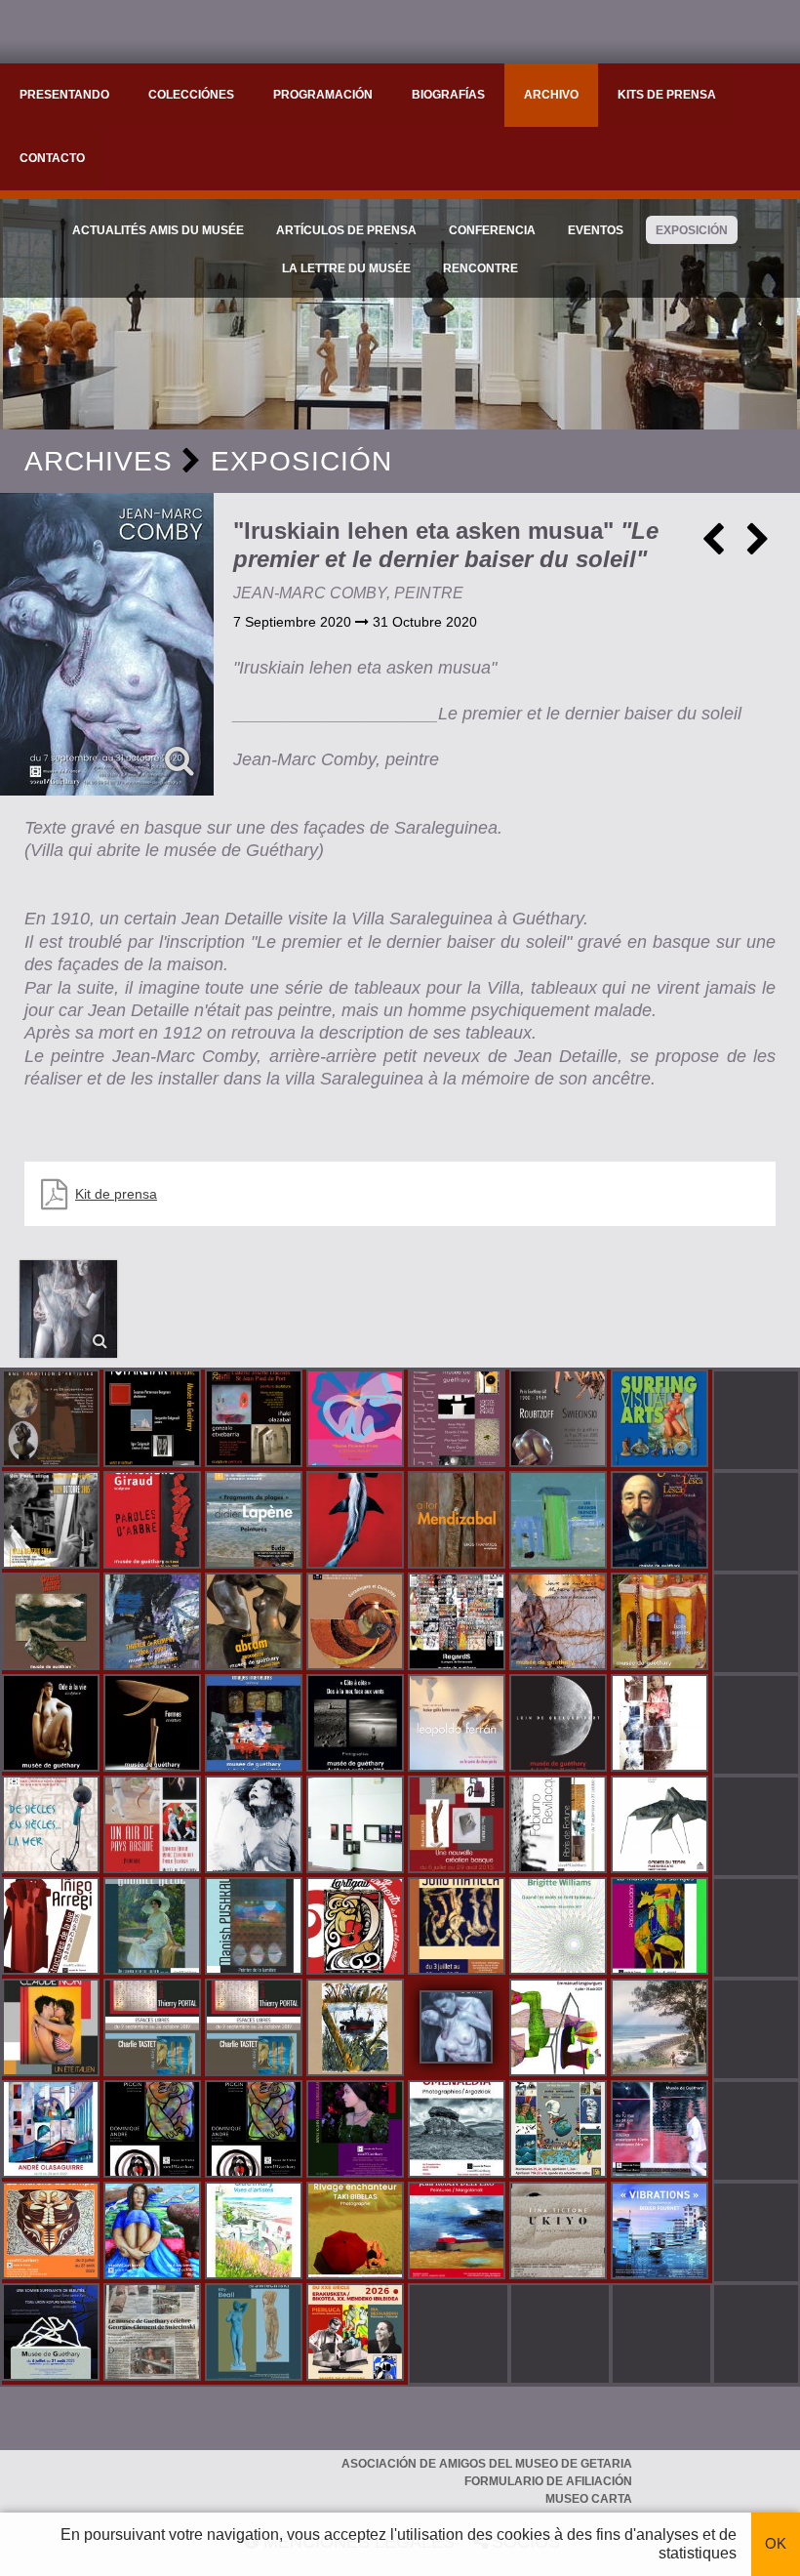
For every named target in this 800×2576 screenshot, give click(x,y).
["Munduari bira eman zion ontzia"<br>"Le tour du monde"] (560, 2131)
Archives (99, 461)
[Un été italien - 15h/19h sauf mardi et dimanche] (53, 2029)
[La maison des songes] (661, 1928)
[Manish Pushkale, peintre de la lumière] (256, 1928)
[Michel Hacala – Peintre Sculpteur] (154, 2232)
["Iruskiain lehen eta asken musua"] (107, 644)
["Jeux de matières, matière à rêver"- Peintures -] (560, 1623)
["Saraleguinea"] (661, 1522)
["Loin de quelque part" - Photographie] (560, 1725)
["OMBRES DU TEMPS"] (661, 1826)
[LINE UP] (661, 2029)
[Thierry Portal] (256, 2029)
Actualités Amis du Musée (158, 230)
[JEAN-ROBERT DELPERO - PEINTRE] (459, 2232)
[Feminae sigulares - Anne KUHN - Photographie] (357, 2131)
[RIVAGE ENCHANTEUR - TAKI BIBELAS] (357, 2232)
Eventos (596, 230)
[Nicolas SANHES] (53, 2334)
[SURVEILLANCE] (661, 2131)
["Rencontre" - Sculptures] (256, 1623)
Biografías (448, 95)
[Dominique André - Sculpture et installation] (256, 2131)
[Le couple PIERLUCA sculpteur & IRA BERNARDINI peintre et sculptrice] (357, 2334)
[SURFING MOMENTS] (357, 1928)
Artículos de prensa (346, 230)
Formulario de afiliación (548, 2481)
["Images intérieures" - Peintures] (256, 1725)
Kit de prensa (116, 1194)
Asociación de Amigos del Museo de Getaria (487, 2464)
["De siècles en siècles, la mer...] (53, 1826)
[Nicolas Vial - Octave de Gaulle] (357, 2029)
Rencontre (480, 268)
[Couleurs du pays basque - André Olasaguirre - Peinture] (53, 2131)
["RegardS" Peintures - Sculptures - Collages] (459, 1623)
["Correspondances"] (357, 1826)
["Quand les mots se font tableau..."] (560, 1928)
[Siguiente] (758, 547)
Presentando (64, 95)
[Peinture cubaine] (459, 1928)
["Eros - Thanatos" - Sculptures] (459, 1522)
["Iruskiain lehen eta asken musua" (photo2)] (68, 1309)
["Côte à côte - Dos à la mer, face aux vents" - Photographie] (357, 1725)
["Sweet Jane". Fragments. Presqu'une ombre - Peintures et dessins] (256, 1826)
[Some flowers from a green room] (357, 1420)
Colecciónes (191, 95)
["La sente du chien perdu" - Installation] (459, 1725)
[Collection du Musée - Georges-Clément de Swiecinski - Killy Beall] (256, 2334)
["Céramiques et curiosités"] (357, 1623)
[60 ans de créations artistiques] (53, 1522)
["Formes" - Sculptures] (154, 1725)
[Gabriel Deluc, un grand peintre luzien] (154, 1928)
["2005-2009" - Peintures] (154, 1623)
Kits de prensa (667, 95)
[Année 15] (53, 2232)
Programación (323, 95)
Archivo (551, 95)
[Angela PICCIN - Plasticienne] (154, 2131)
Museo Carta (589, 2499)
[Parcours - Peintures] (357, 1522)
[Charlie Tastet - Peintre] (154, 2029)
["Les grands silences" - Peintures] (560, 1522)
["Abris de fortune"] (560, 1826)
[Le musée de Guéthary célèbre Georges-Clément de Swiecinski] (154, 2334)
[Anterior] (713, 547)
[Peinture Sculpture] (256, 1420)
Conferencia (492, 230)
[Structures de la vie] (53, 1928)
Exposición (692, 230)
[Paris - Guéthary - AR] (560, 1420)
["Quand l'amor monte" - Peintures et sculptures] (53, 1623)
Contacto (52, 158)
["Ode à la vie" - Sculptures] (53, 1725)
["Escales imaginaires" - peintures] (661, 1623)
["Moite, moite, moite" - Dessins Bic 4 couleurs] (661, 1725)
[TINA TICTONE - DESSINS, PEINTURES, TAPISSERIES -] (560, 2232)
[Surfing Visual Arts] (661, 1420)
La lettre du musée (346, 268)
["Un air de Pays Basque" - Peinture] (154, 1826)
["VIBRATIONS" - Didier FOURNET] (661, 2232)
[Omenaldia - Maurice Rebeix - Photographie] (459, 2131)
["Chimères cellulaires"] (560, 2029)
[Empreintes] (459, 1420)
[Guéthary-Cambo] (53, 1420)
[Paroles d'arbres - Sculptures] (154, 1522)
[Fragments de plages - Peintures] (256, 1522)
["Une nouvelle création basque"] (459, 1826)
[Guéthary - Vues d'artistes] (256, 2232)
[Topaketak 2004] (154, 1420)
